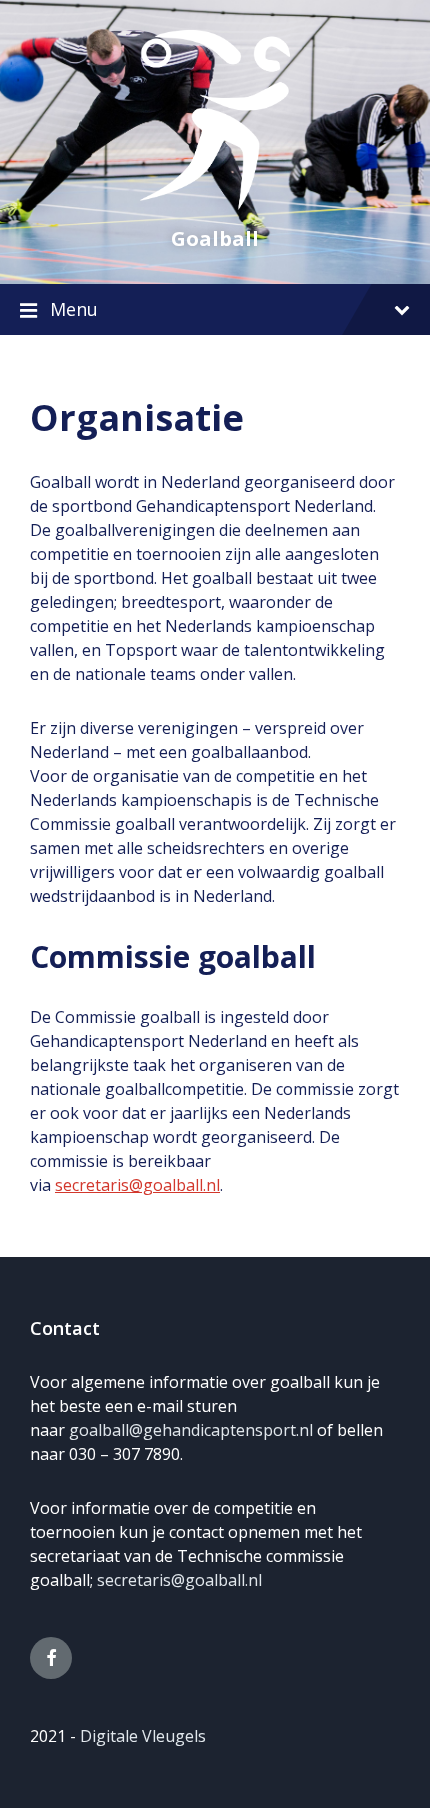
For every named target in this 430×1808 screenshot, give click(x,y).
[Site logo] (215, 204)
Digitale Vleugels (143, 1736)
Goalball (215, 238)
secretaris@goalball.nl (137, 1185)
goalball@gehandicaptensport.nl (191, 1430)
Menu (74, 309)
